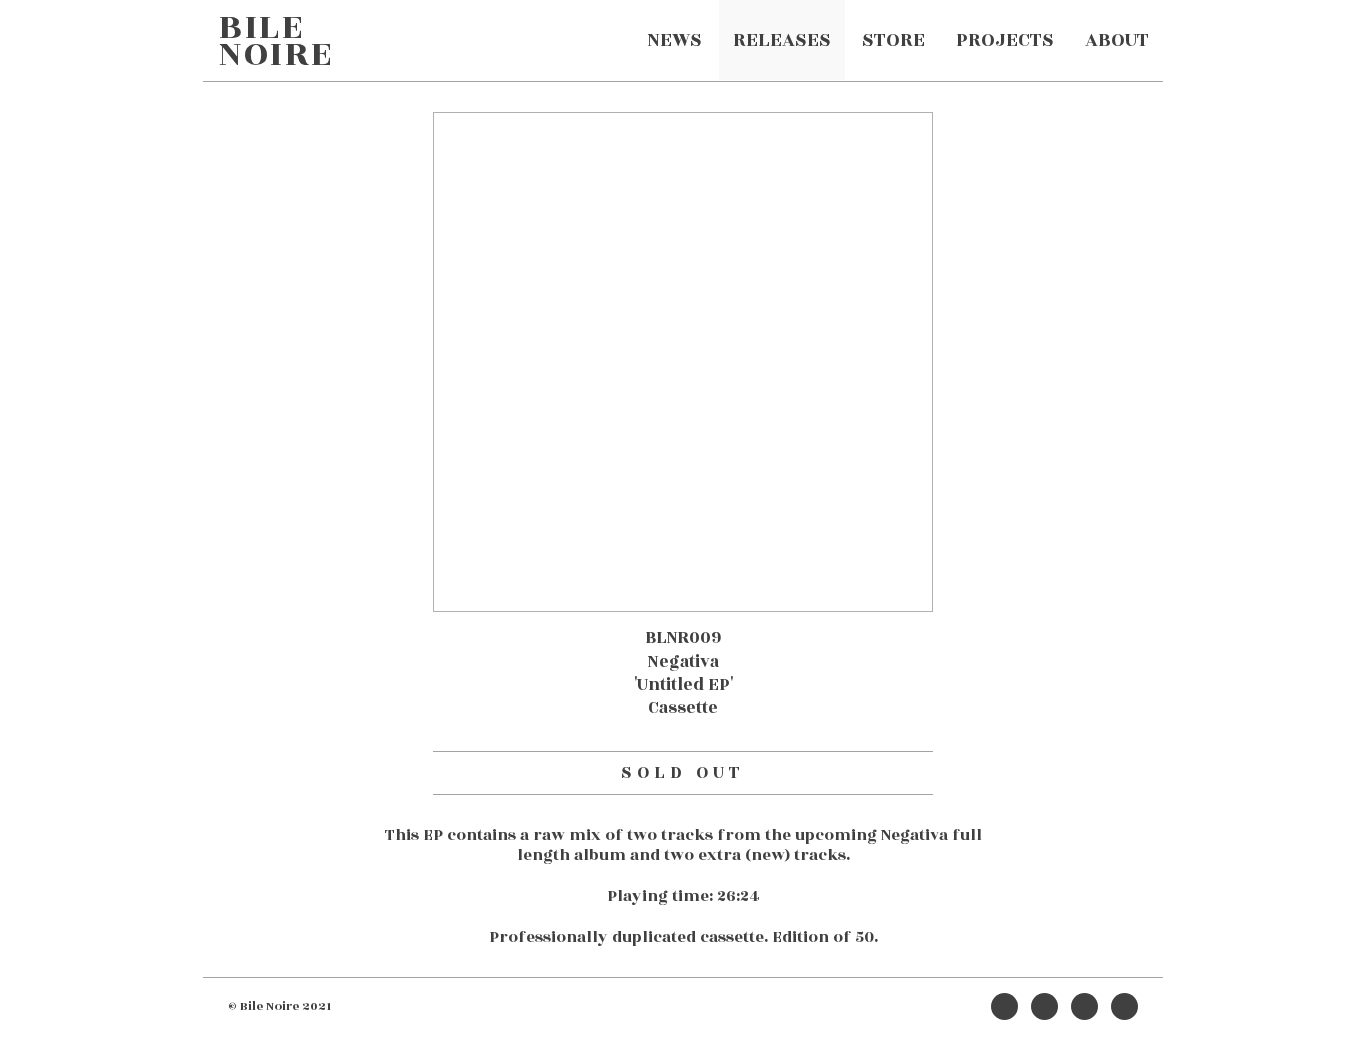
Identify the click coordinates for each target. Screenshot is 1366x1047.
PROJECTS (1005, 40)
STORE (893, 40)
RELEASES (782, 40)
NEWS (674, 40)
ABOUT (1117, 40)
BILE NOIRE (276, 40)
